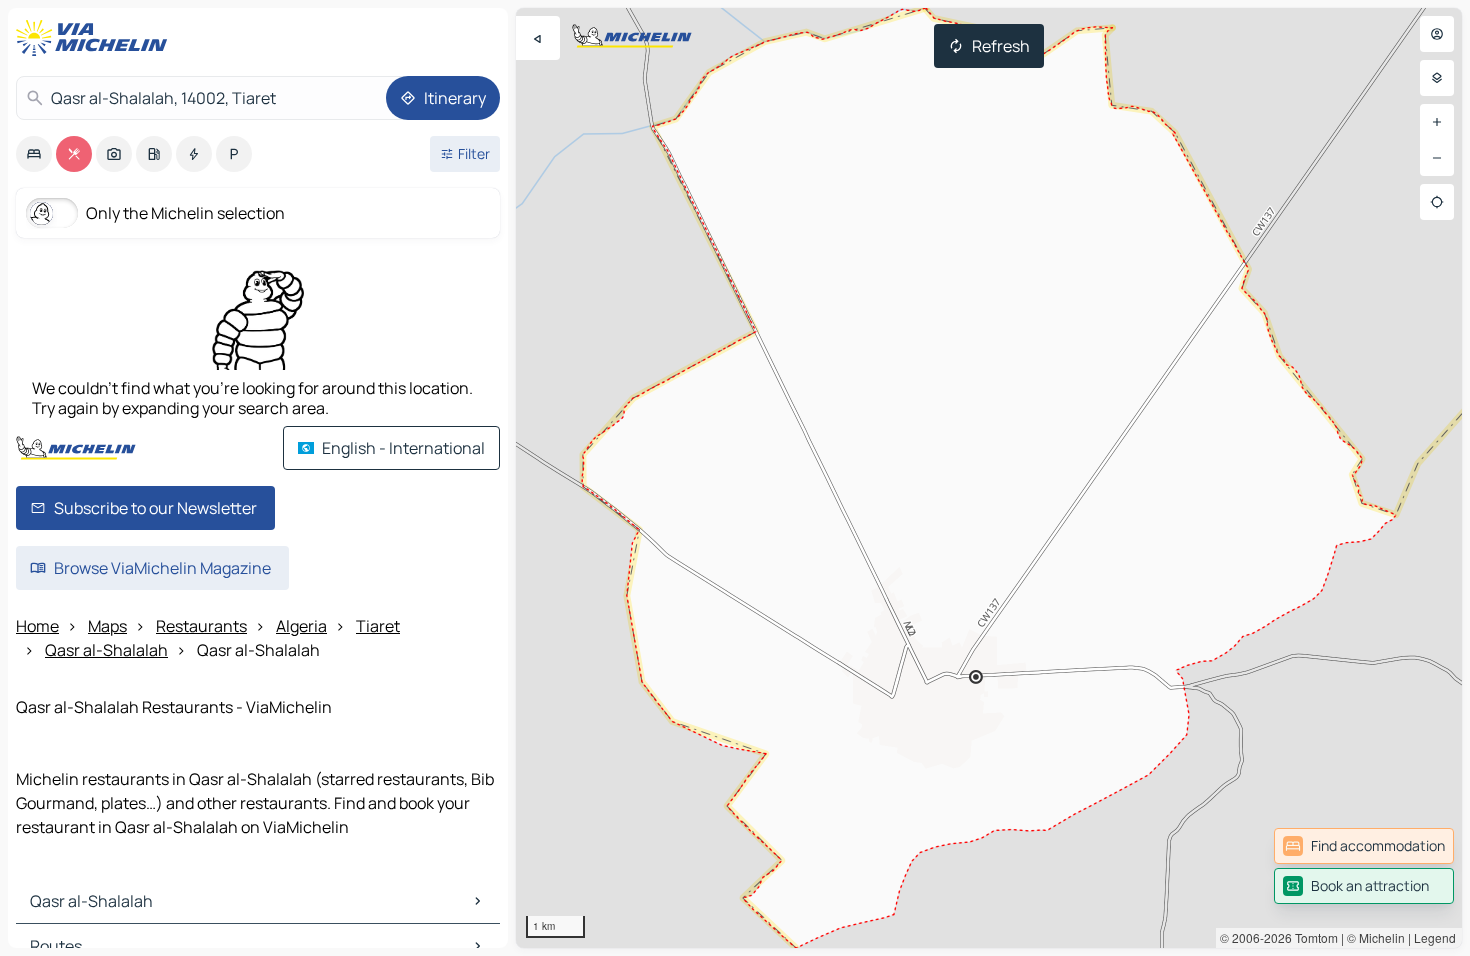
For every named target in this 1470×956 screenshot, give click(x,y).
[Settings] (1437, 78)
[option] (34, 154)
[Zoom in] (1437, 122)
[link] (1364, 846)
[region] (989, 478)
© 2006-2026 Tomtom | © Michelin (1312, 937)
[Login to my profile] (1437, 34)
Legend (1435, 937)
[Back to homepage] (96, 38)
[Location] (1437, 202)
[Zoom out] (1437, 158)
